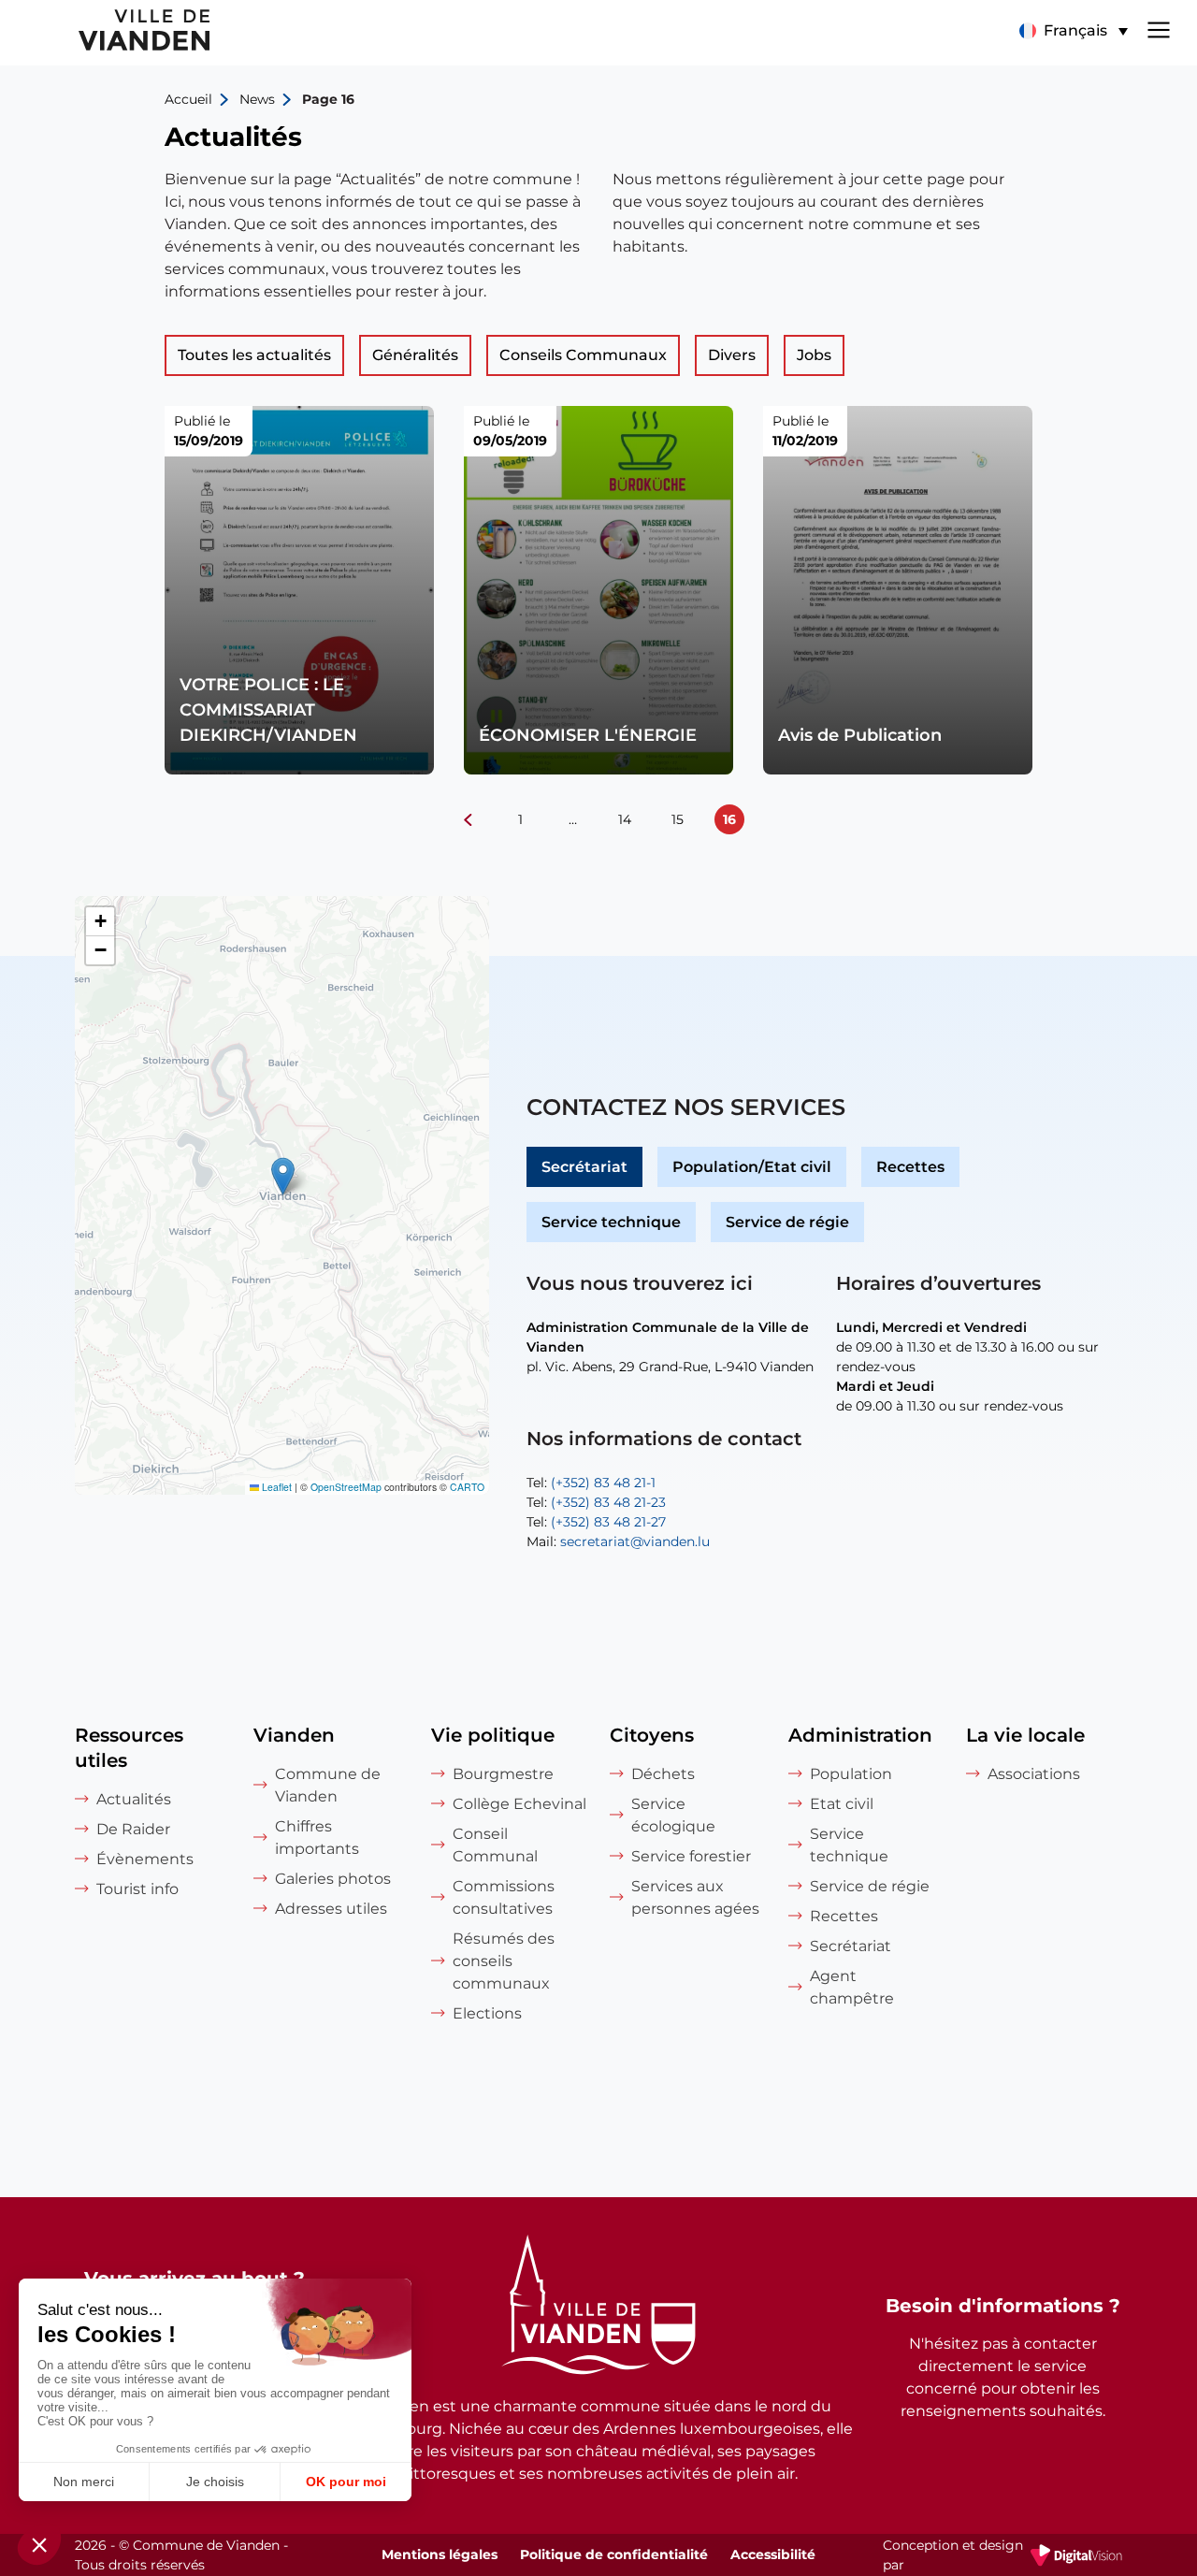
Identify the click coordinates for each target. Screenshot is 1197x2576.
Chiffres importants (317, 1838)
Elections (487, 2013)
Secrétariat (584, 1167)
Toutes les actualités (254, 355)
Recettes (910, 1167)
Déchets (663, 1774)
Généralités (415, 355)
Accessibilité (773, 2554)
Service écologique (673, 1815)
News (257, 99)
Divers (732, 355)
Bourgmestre (503, 1774)
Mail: (618, 1541)
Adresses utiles (331, 1909)
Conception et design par (1002, 2556)
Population (851, 1774)
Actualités (134, 1799)
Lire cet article (299, 590)
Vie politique (493, 1735)
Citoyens (652, 1735)
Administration (860, 1735)
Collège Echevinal (519, 1804)
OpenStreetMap (346, 1487)
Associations (1034, 1774)
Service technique (611, 1222)
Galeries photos (333, 1879)
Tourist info (137, 1889)
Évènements (145, 1859)
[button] (1073, 31)
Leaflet (275, 1487)
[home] (107, 33)
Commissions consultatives (504, 1897)
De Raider (133, 1829)
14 (625, 819)
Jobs (814, 355)
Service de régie (787, 1222)
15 (678, 819)
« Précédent (468, 819)
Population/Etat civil (752, 1167)
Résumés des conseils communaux (504, 1961)
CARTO (467, 1487)
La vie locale (1025, 1735)
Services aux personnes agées (695, 1897)
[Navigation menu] (1159, 28)
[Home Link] (598, 2308)
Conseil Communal (495, 1845)
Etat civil (842, 1804)
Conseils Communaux (583, 355)
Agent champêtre (852, 1987)
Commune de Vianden (328, 1785)
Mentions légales (440, 2554)
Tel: (591, 1483)
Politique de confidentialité (614, 2554)
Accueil (188, 99)
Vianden (294, 1735)
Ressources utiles (129, 1748)
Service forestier (691, 1856)
